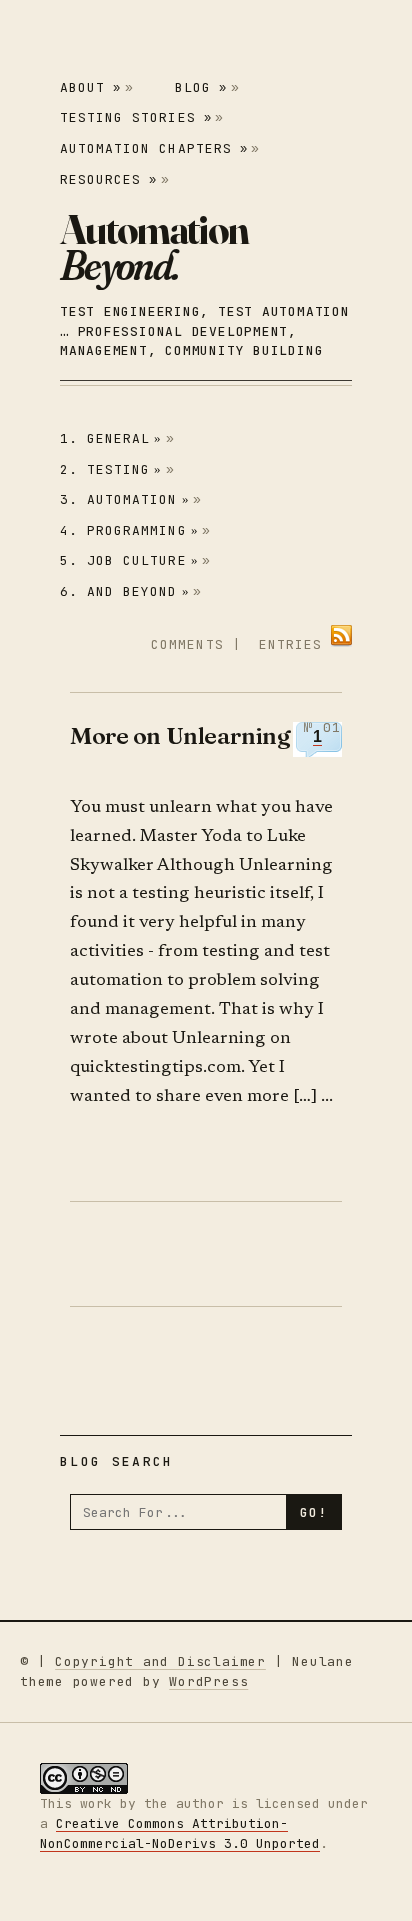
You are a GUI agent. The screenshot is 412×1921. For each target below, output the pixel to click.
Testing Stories (136, 117)
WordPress (208, 1681)
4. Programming (129, 530)
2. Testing (111, 469)
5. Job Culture (129, 560)
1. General (111, 438)
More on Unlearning (180, 735)
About (90, 87)
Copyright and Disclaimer (160, 1661)
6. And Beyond (125, 591)
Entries (290, 644)
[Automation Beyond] (154, 247)
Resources (108, 179)
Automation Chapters (154, 148)
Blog (201, 87)
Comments (187, 644)
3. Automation (125, 499)
